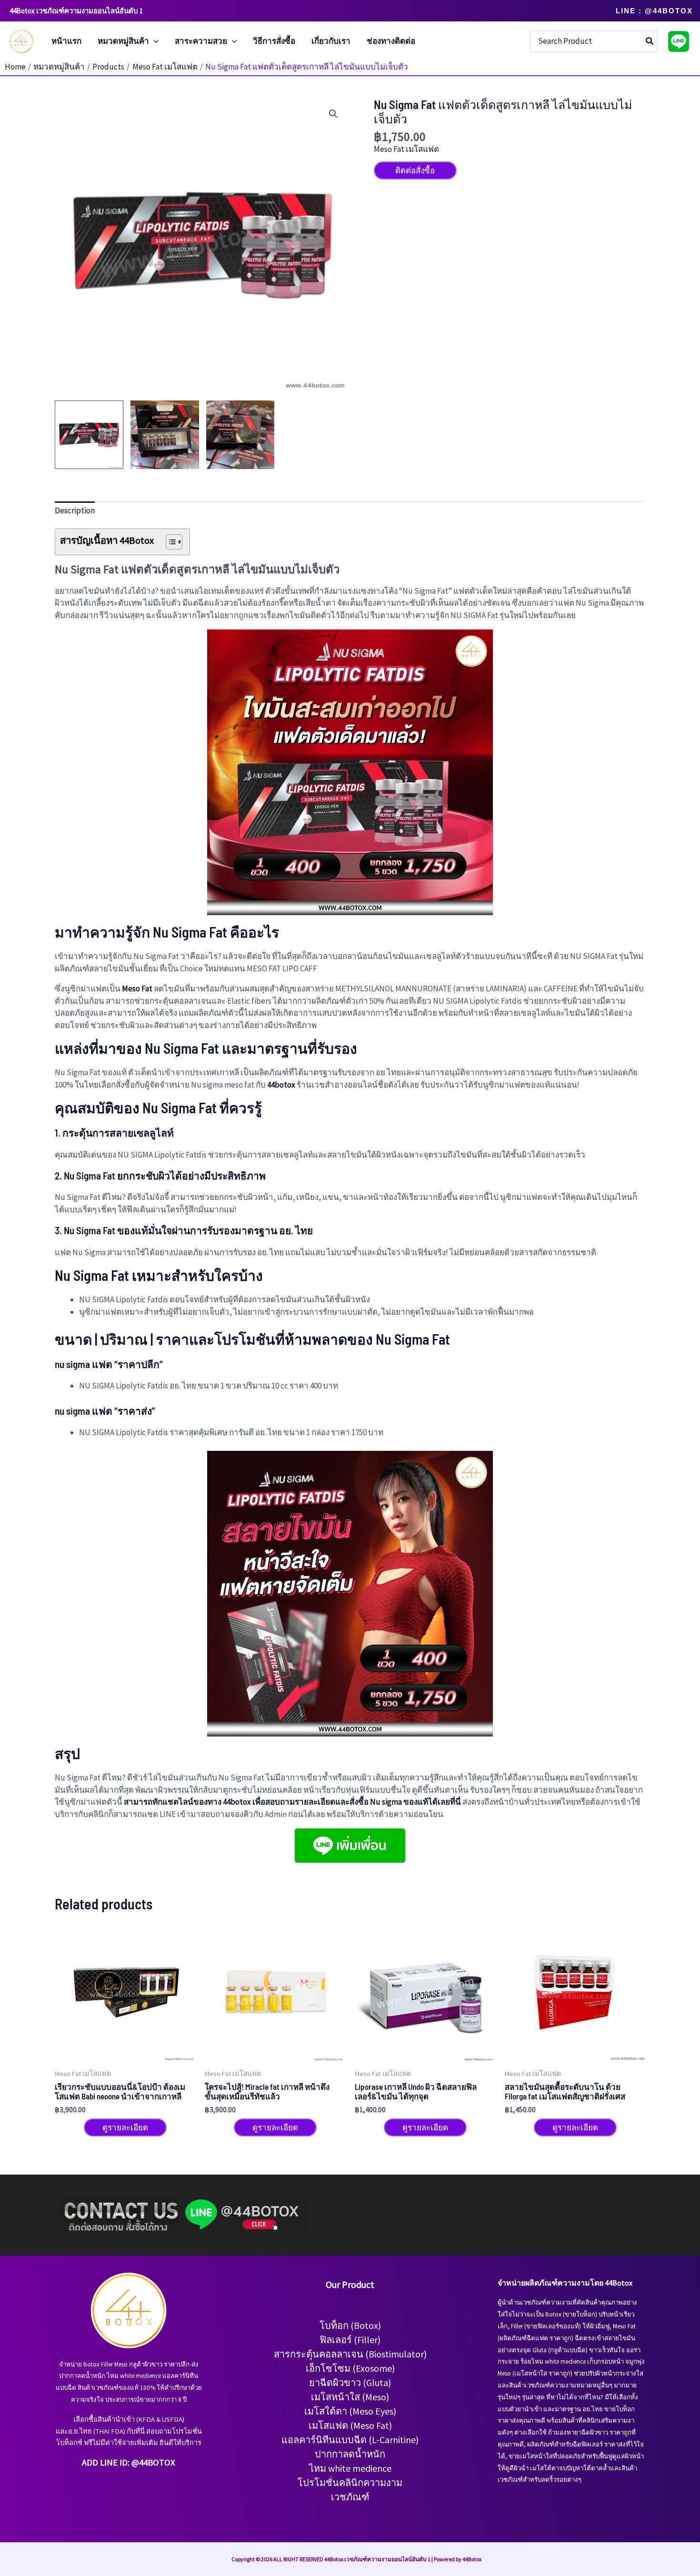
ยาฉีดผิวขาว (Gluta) (350, 2382)
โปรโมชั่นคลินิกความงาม (350, 2482)
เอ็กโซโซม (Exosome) (350, 2368)
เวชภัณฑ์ (350, 2497)
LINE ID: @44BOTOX (138, 2462)
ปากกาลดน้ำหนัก (350, 2454)
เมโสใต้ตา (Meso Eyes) (350, 2411)
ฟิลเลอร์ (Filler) (350, 2340)
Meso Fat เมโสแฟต (406, 149)
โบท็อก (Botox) (350, 2325)
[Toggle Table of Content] (169, 542)
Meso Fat (137, 988)
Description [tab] (75, 510)
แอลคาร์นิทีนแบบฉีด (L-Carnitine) (350, 2440)
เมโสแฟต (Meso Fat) (350, 2425)
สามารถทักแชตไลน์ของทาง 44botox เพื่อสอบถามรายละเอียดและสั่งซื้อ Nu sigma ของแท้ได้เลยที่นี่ (292, 1802)
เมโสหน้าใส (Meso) (350, 2397)
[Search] (650, 41)
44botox (281, 1085)
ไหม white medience (350, 2468)
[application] (154, 41)
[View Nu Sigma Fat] (89, 435)
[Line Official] (679, 41)
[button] (654, 11)
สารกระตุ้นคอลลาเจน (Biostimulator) (350, 2354)
